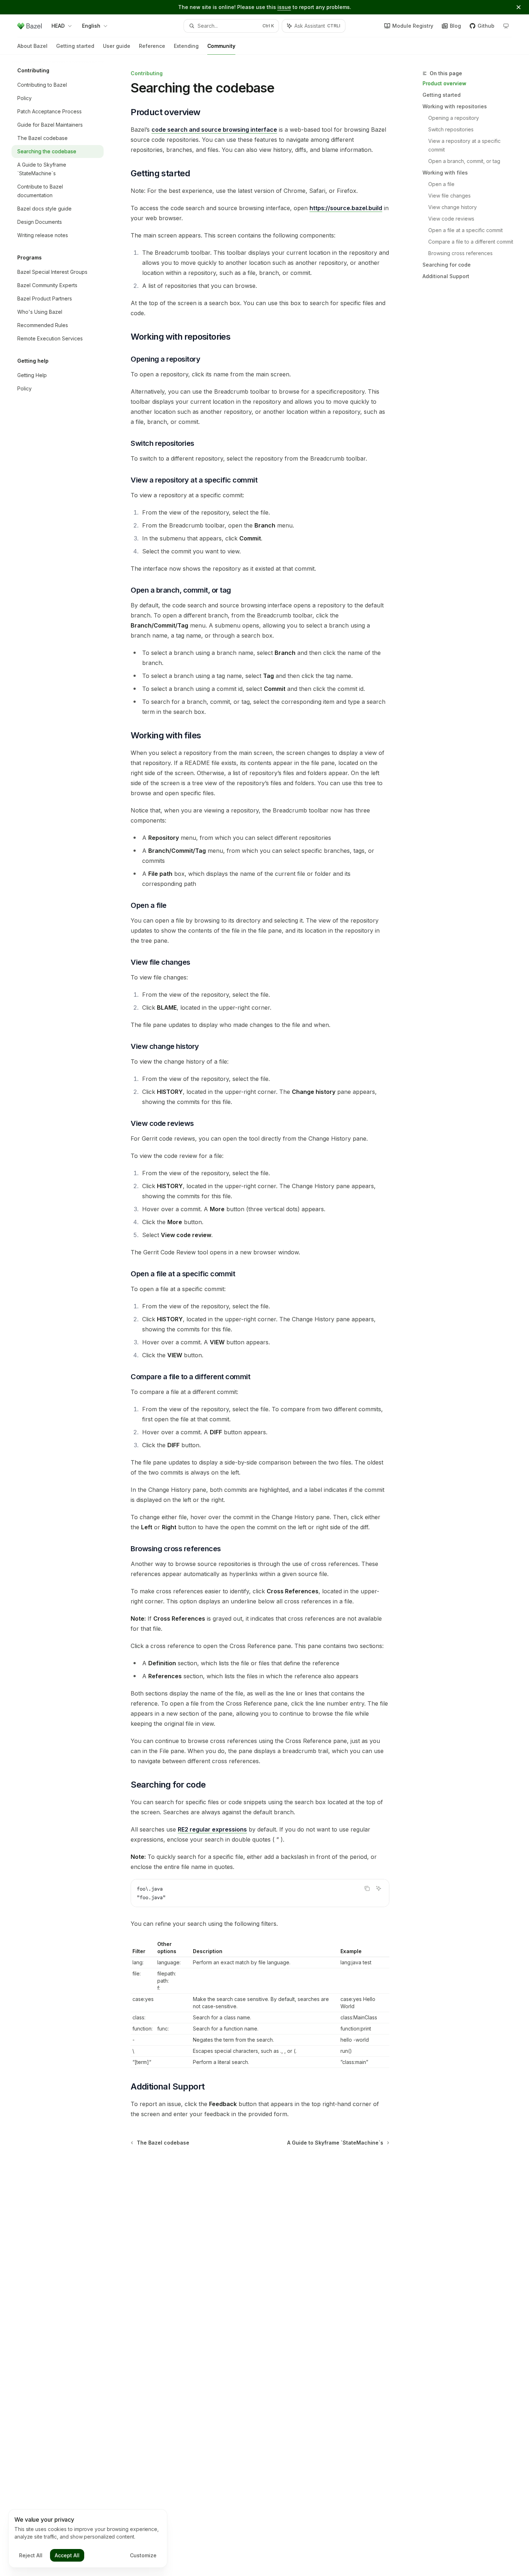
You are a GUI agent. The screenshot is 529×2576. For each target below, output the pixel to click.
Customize (143, 2555)
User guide (117, 46)
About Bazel (32, 46)
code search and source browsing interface (214, 130)
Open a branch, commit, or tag (464, 161)
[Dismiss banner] (519, 7)
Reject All (31, 2555)
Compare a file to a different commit (471, 242)
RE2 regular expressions (212, 1829)
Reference (152, 46)
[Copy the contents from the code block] (367, 1888)
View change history (453, 207)
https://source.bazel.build (346, 208)
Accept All (67, 2555)
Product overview (444, 83)
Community (221, 46)
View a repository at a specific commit (465, 145)
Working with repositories (455, 106)
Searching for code (447, 265)
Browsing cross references (460, 253)
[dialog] (88, 2539)
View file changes (449, 196)
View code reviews (451, 219)
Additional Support (446, 276)
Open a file (441, 184)
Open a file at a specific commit (465, 230)
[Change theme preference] (506, 26)
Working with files (445, 173)
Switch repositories (451, 129)
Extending (186, 46)
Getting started (75, 46)
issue (284, 7)
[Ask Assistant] (379, 1888)
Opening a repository (454, 118)
